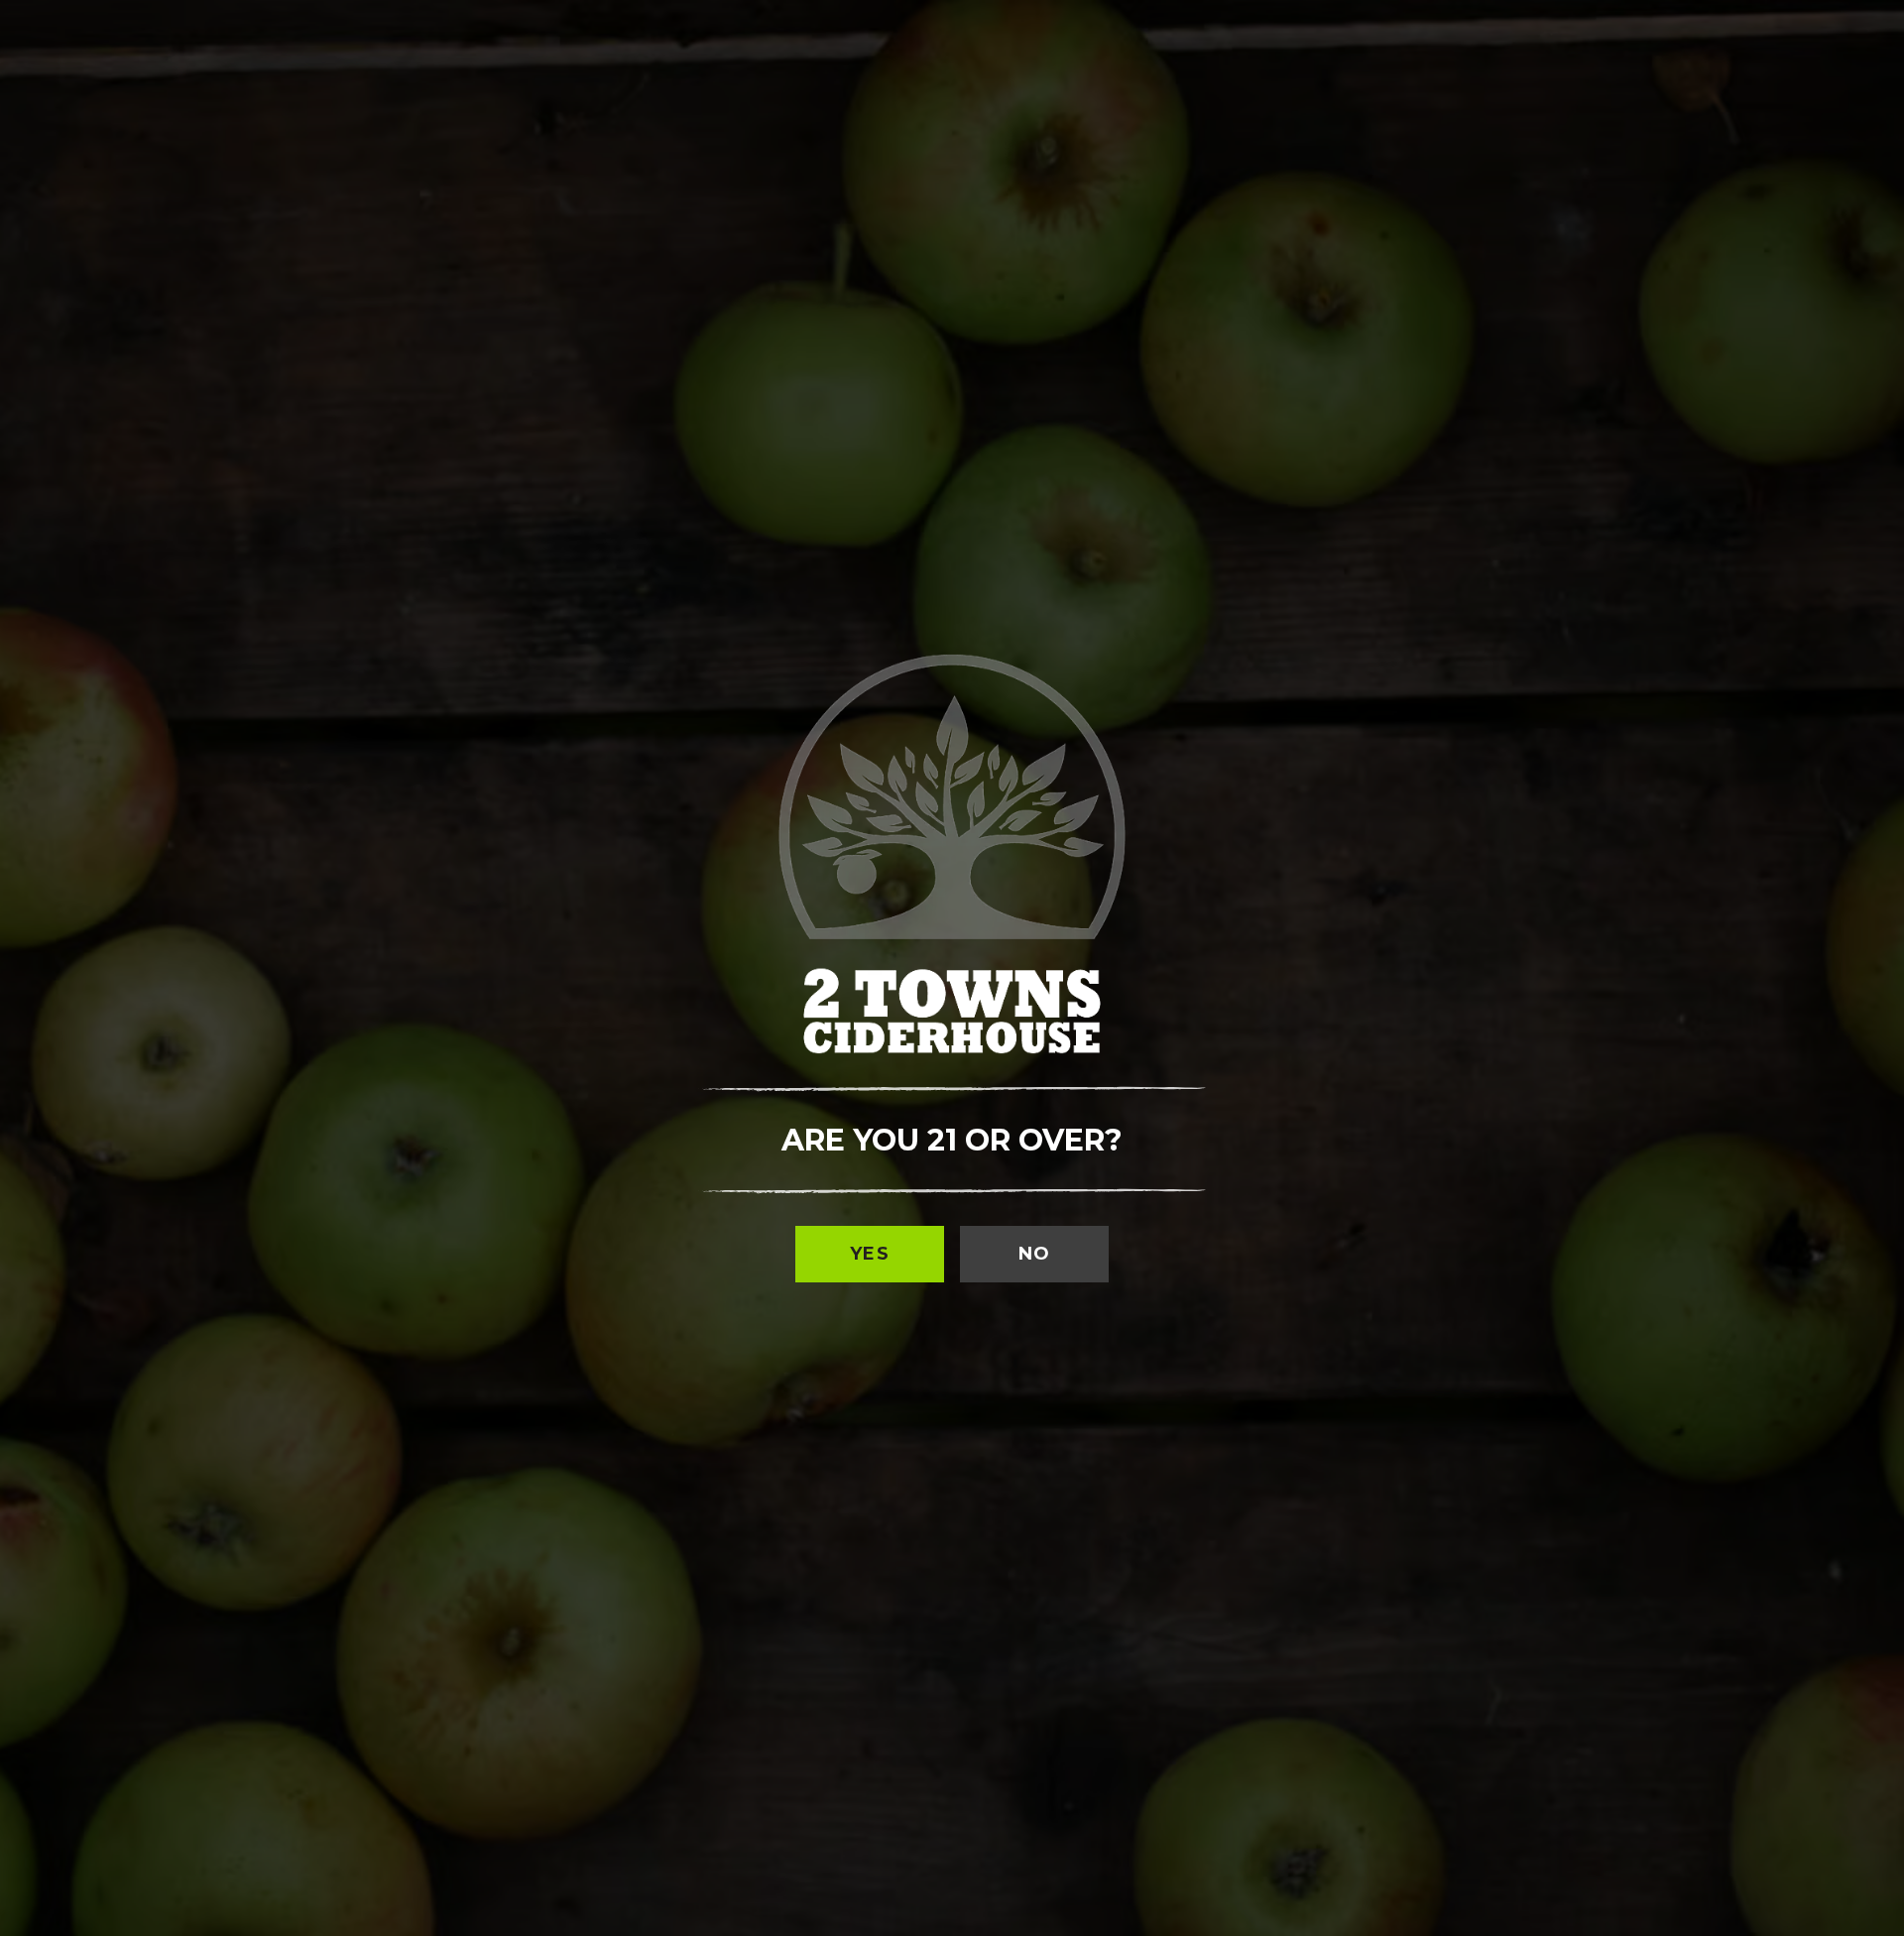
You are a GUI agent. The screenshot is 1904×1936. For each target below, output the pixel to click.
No (1035, 1254)
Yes (870, 1254)
